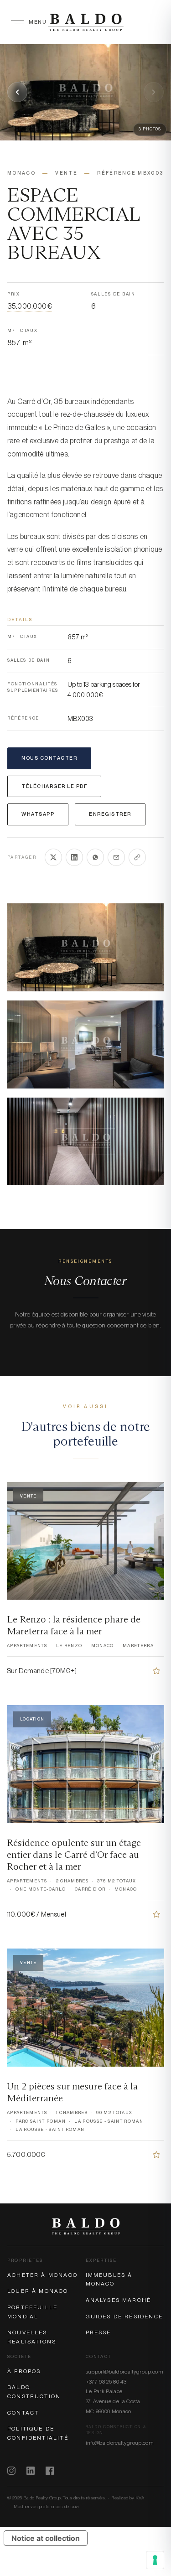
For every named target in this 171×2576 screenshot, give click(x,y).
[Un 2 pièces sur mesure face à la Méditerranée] (156, 2155)
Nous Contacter (49, 758)
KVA (140, 2498)
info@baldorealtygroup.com (120, 2443)
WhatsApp (38, 814)
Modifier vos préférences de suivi (46, 2506)
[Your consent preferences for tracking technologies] (155, 2560)
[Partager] (137, 857)
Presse (98, 2332)
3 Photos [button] (150, 129)
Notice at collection (46, 2538)
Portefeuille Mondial (32, 2312)
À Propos (24, 2371)
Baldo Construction (34, 2392)
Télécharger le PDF (54, 786)
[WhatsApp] (95, 857)
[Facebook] (50, 2471)
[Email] (116, 857)
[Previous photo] (17, 92)
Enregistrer (110, 814)
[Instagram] (11, 2471)
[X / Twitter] (53, 857)
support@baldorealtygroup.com (125, 2372)
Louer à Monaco (38, 2291)
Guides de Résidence (124, 2317)
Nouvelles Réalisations (32, 2337)
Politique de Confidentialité (38, 2433)
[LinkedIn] (74, 857)
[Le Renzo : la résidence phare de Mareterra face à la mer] (156, 1671)
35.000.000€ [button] (29, 307)
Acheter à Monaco (42, 2275)
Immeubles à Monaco (109, 2280)
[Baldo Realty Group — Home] (85, 22)
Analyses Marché (119, 2300)
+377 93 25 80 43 (106, 2382)
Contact (23, 2413)
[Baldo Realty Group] (86, 2226)
